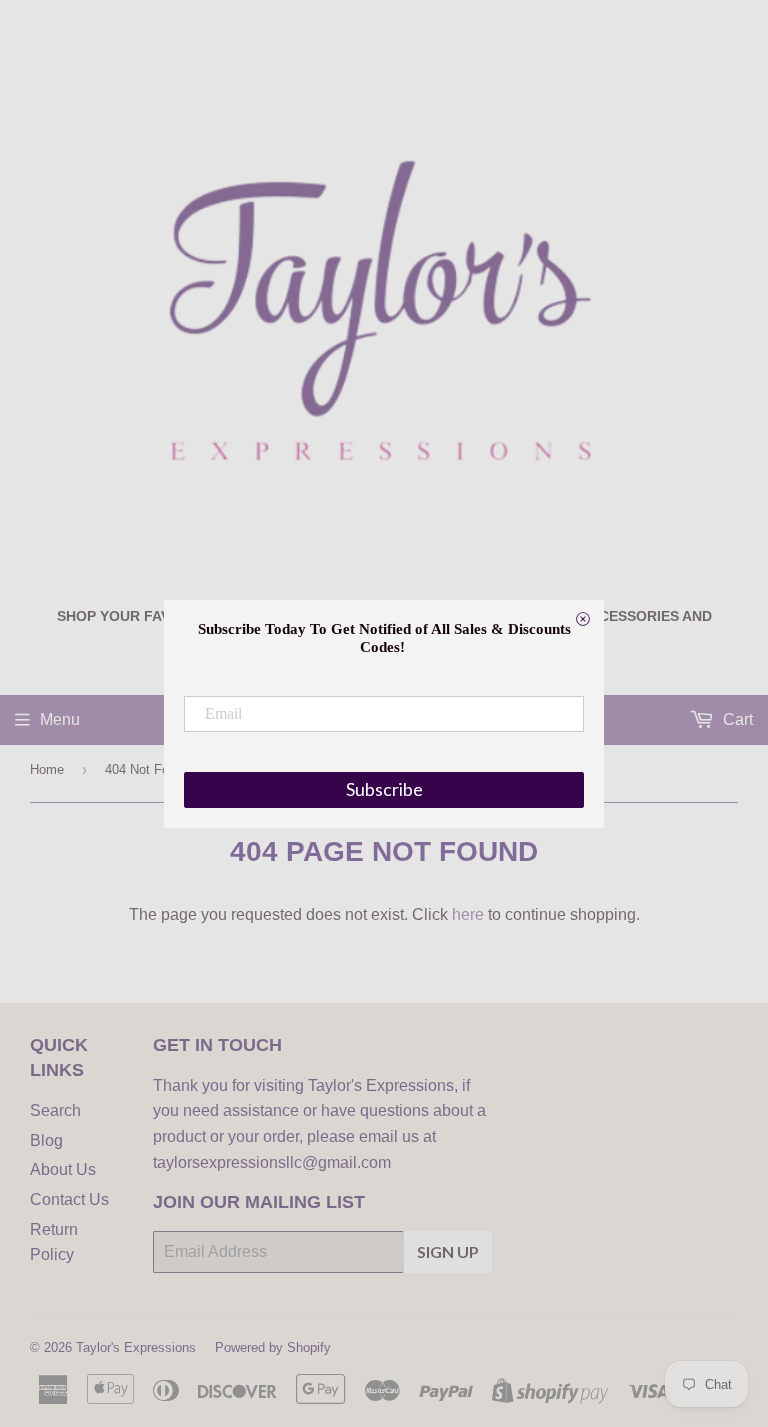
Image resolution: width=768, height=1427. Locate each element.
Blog (46, 1140)
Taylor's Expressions (136, 1347)
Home (47, 769)
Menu (60, 719)
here (468, 914)
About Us (63, 1169)
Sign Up (448, 1251)
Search (55, 1110)
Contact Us (69, 1199)
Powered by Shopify (273, 1347)
